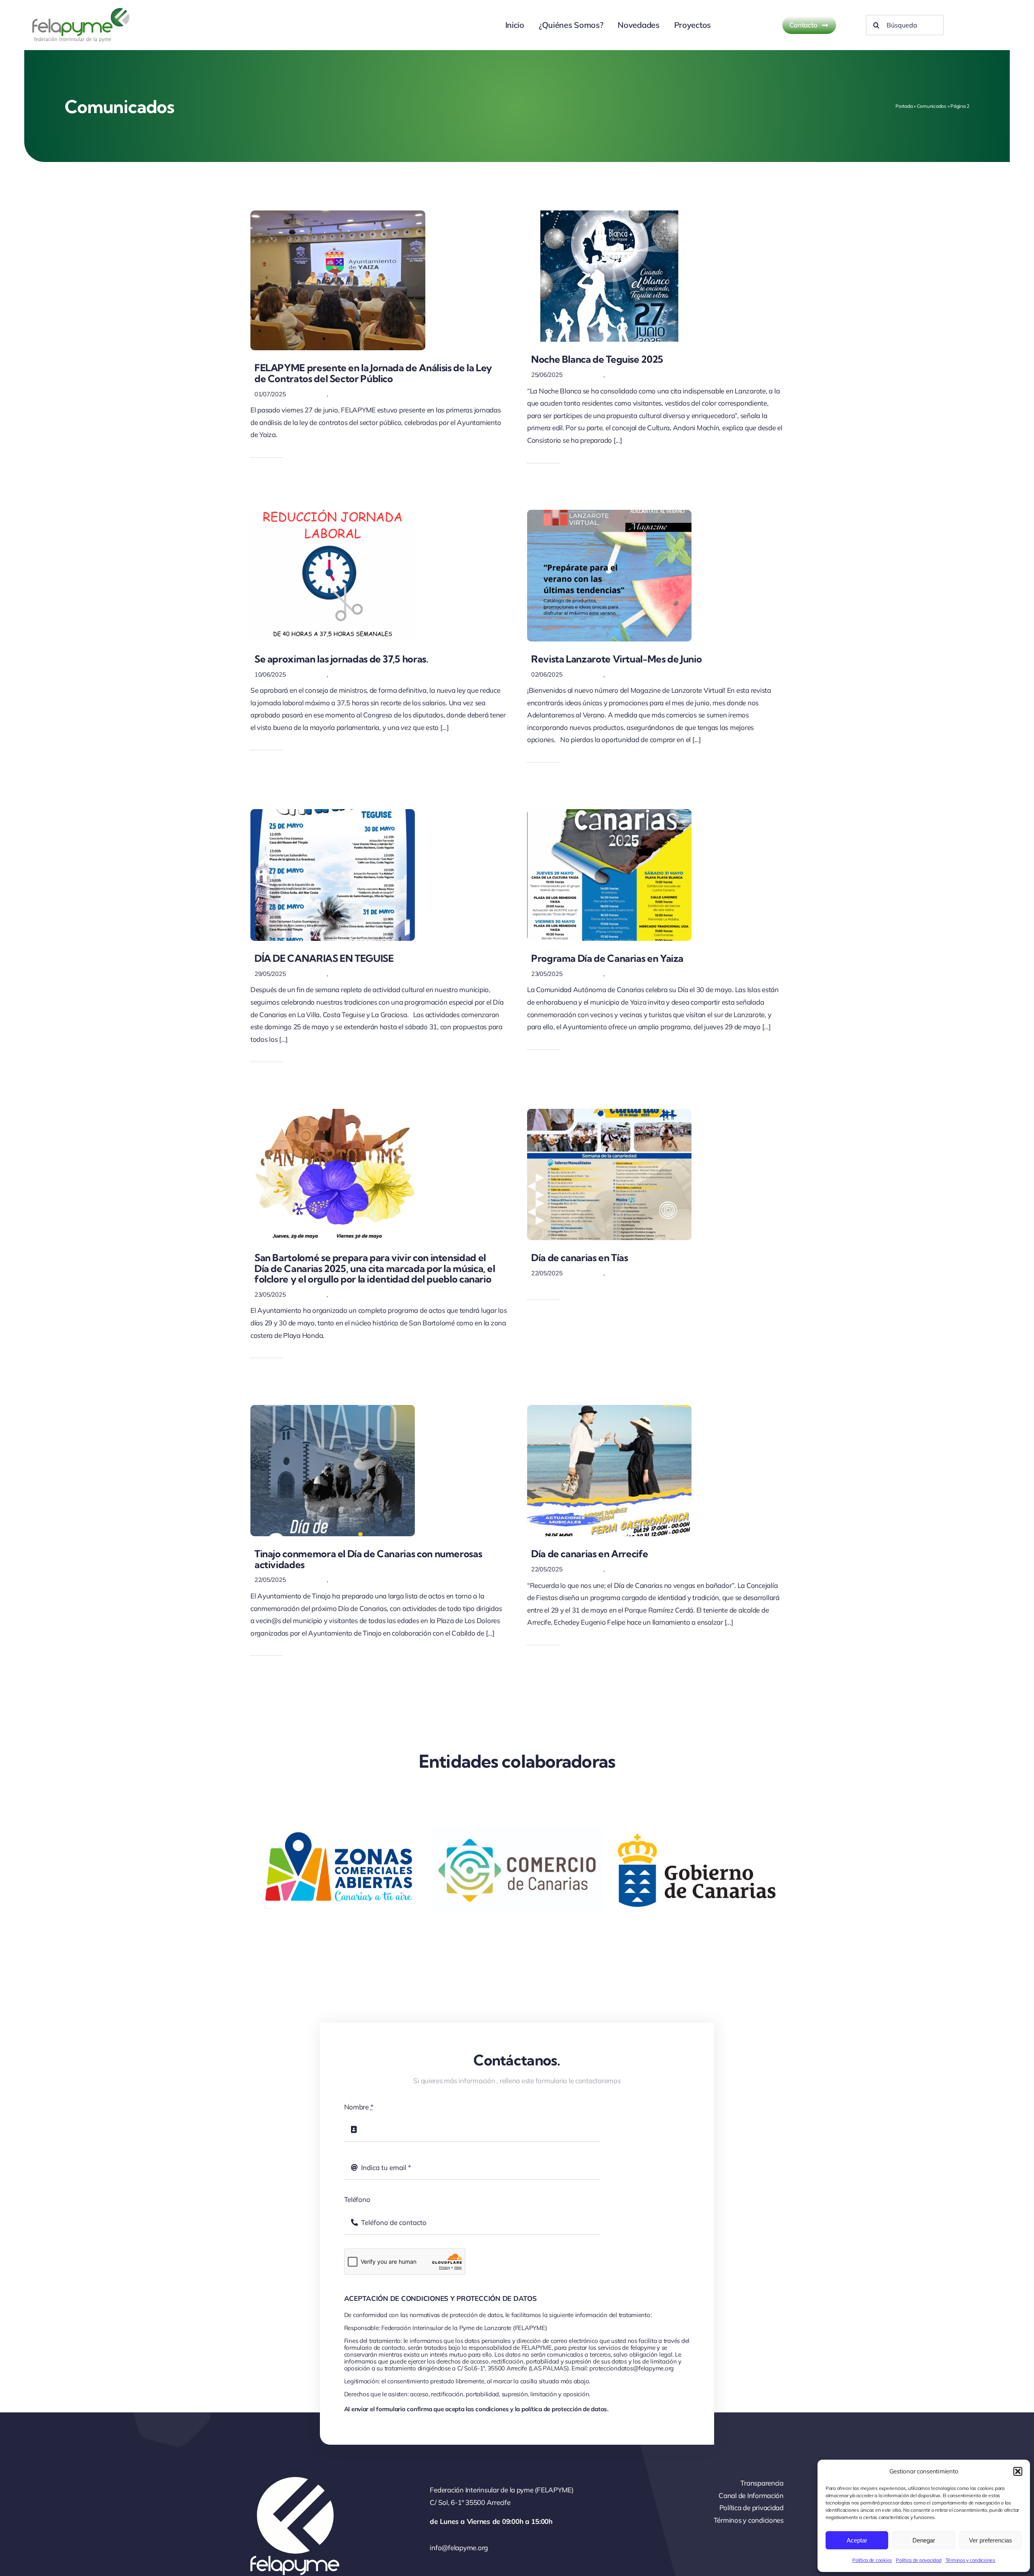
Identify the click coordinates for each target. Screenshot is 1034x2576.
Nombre (359, 2107)
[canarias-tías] (609, 1112)
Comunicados (932, 106)
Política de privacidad (918, 2560)
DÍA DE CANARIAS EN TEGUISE (324, 958)
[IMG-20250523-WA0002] (333, 1112)
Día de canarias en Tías (580, 1258)
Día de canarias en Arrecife (590, 1554)
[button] (1018, 2471)
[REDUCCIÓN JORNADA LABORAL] (333, 513)
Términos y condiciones (970, 2560)
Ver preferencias (991, 2540)
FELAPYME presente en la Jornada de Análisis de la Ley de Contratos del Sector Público (373, 373)
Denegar (924, 2540)
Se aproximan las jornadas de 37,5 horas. (342, 659)
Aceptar (857, 2540)
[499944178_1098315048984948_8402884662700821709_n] (333, 1408)
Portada (904, 106)
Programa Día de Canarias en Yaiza (607, 958)
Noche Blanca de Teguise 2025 (597, 359)
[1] (609, 513)
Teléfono (357, 2199)
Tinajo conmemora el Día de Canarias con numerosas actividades (368, 1559)
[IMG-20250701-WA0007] (338, 214)
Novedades (345, 394)
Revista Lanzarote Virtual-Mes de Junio (616, 659)
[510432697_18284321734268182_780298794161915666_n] (609, 214)
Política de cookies (872, 2560)
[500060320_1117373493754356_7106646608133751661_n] (333, 813)
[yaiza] (609, 813)
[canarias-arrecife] (609, 1408)
